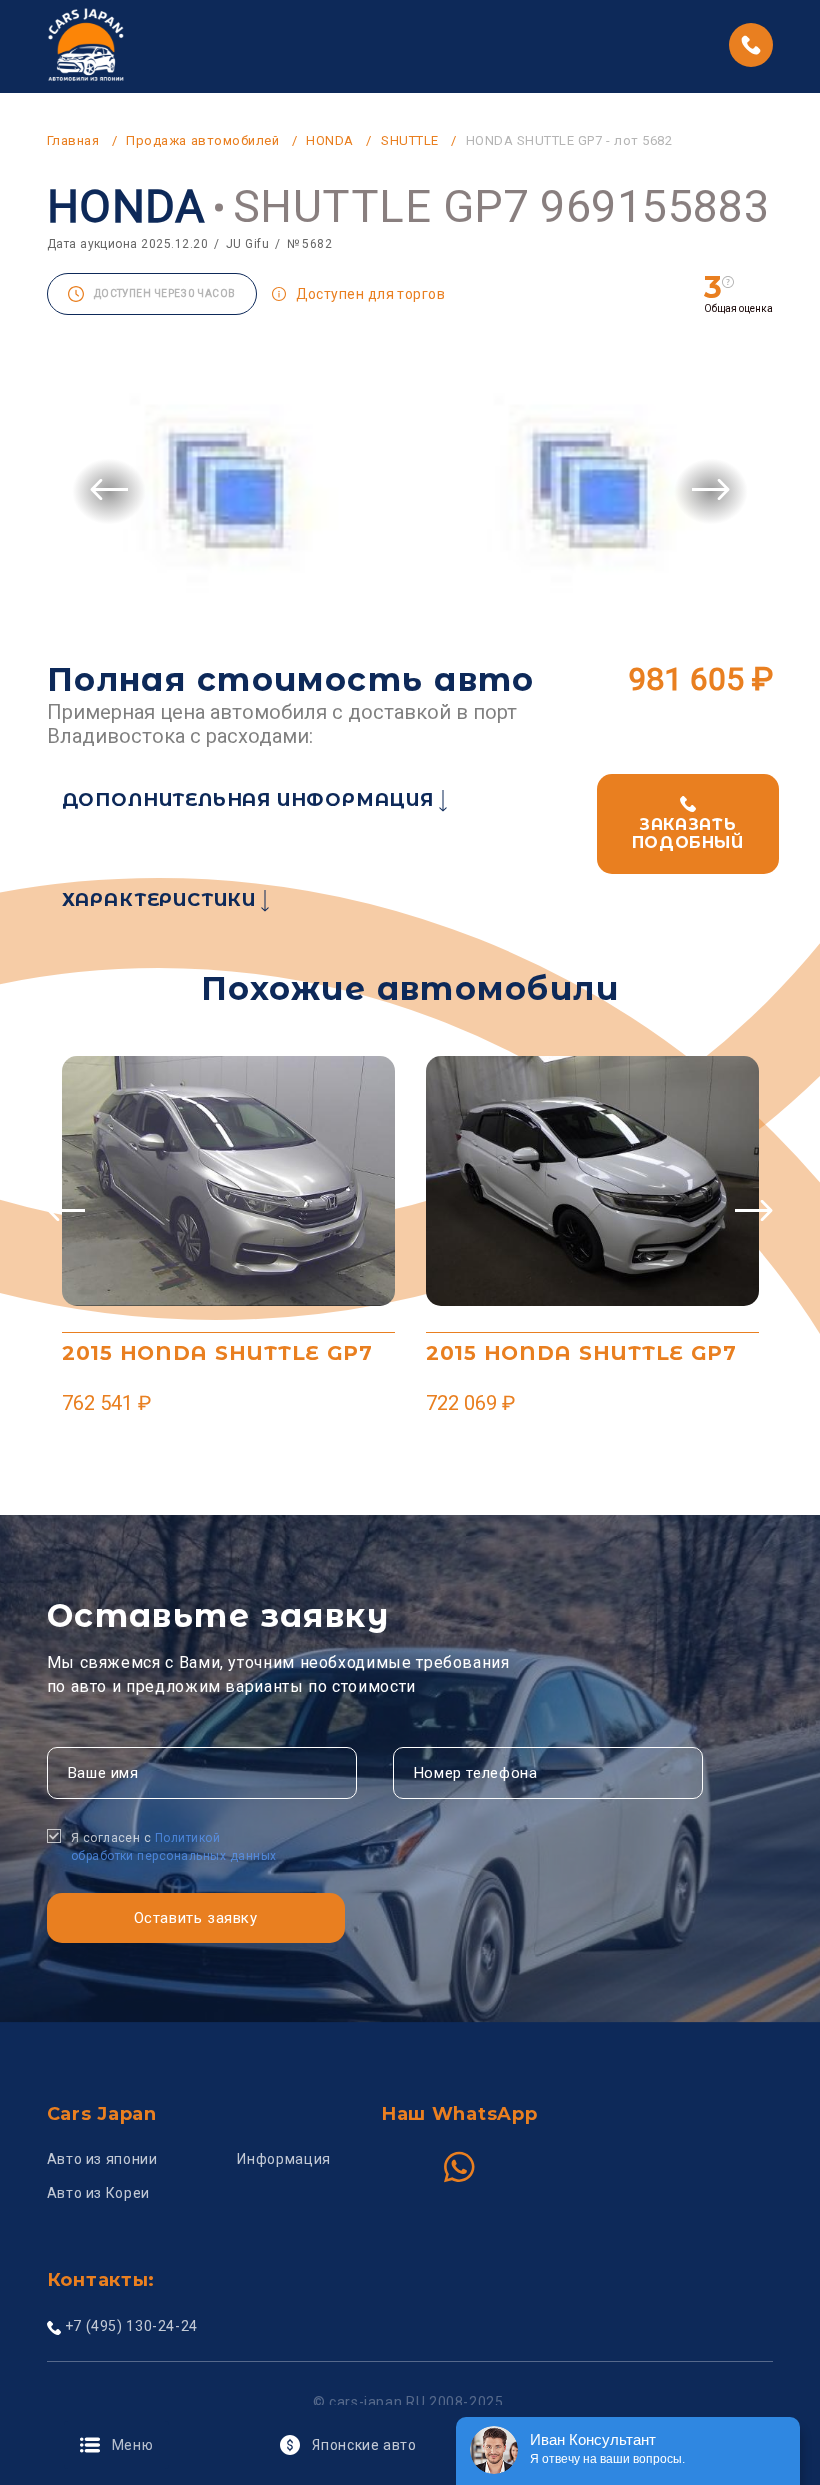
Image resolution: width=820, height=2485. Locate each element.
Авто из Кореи (98, 2193)
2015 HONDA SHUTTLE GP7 (217, 1353)
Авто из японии (102, 2159)
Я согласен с (174, 1847)
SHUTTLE (410, 140)
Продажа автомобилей (202, 140)
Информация (283, 2159)
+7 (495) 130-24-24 (131, 2326)
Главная (73, 140)
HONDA (330, 140)
